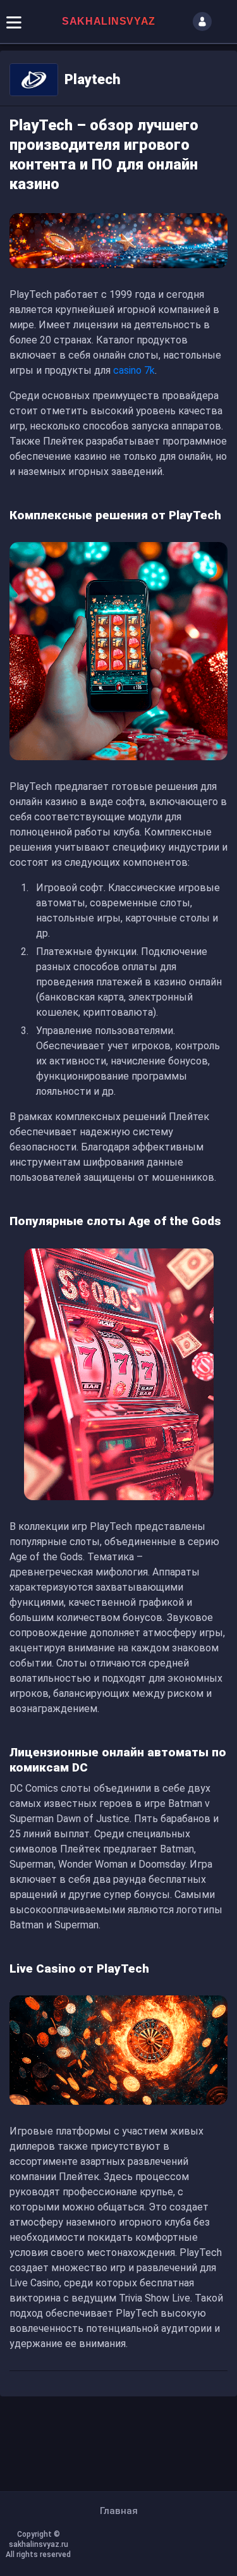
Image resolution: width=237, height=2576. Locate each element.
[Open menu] (14, 22)
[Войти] (202, 22)
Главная (119, 2511)
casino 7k (134, 370)
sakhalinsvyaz (109, 21)
